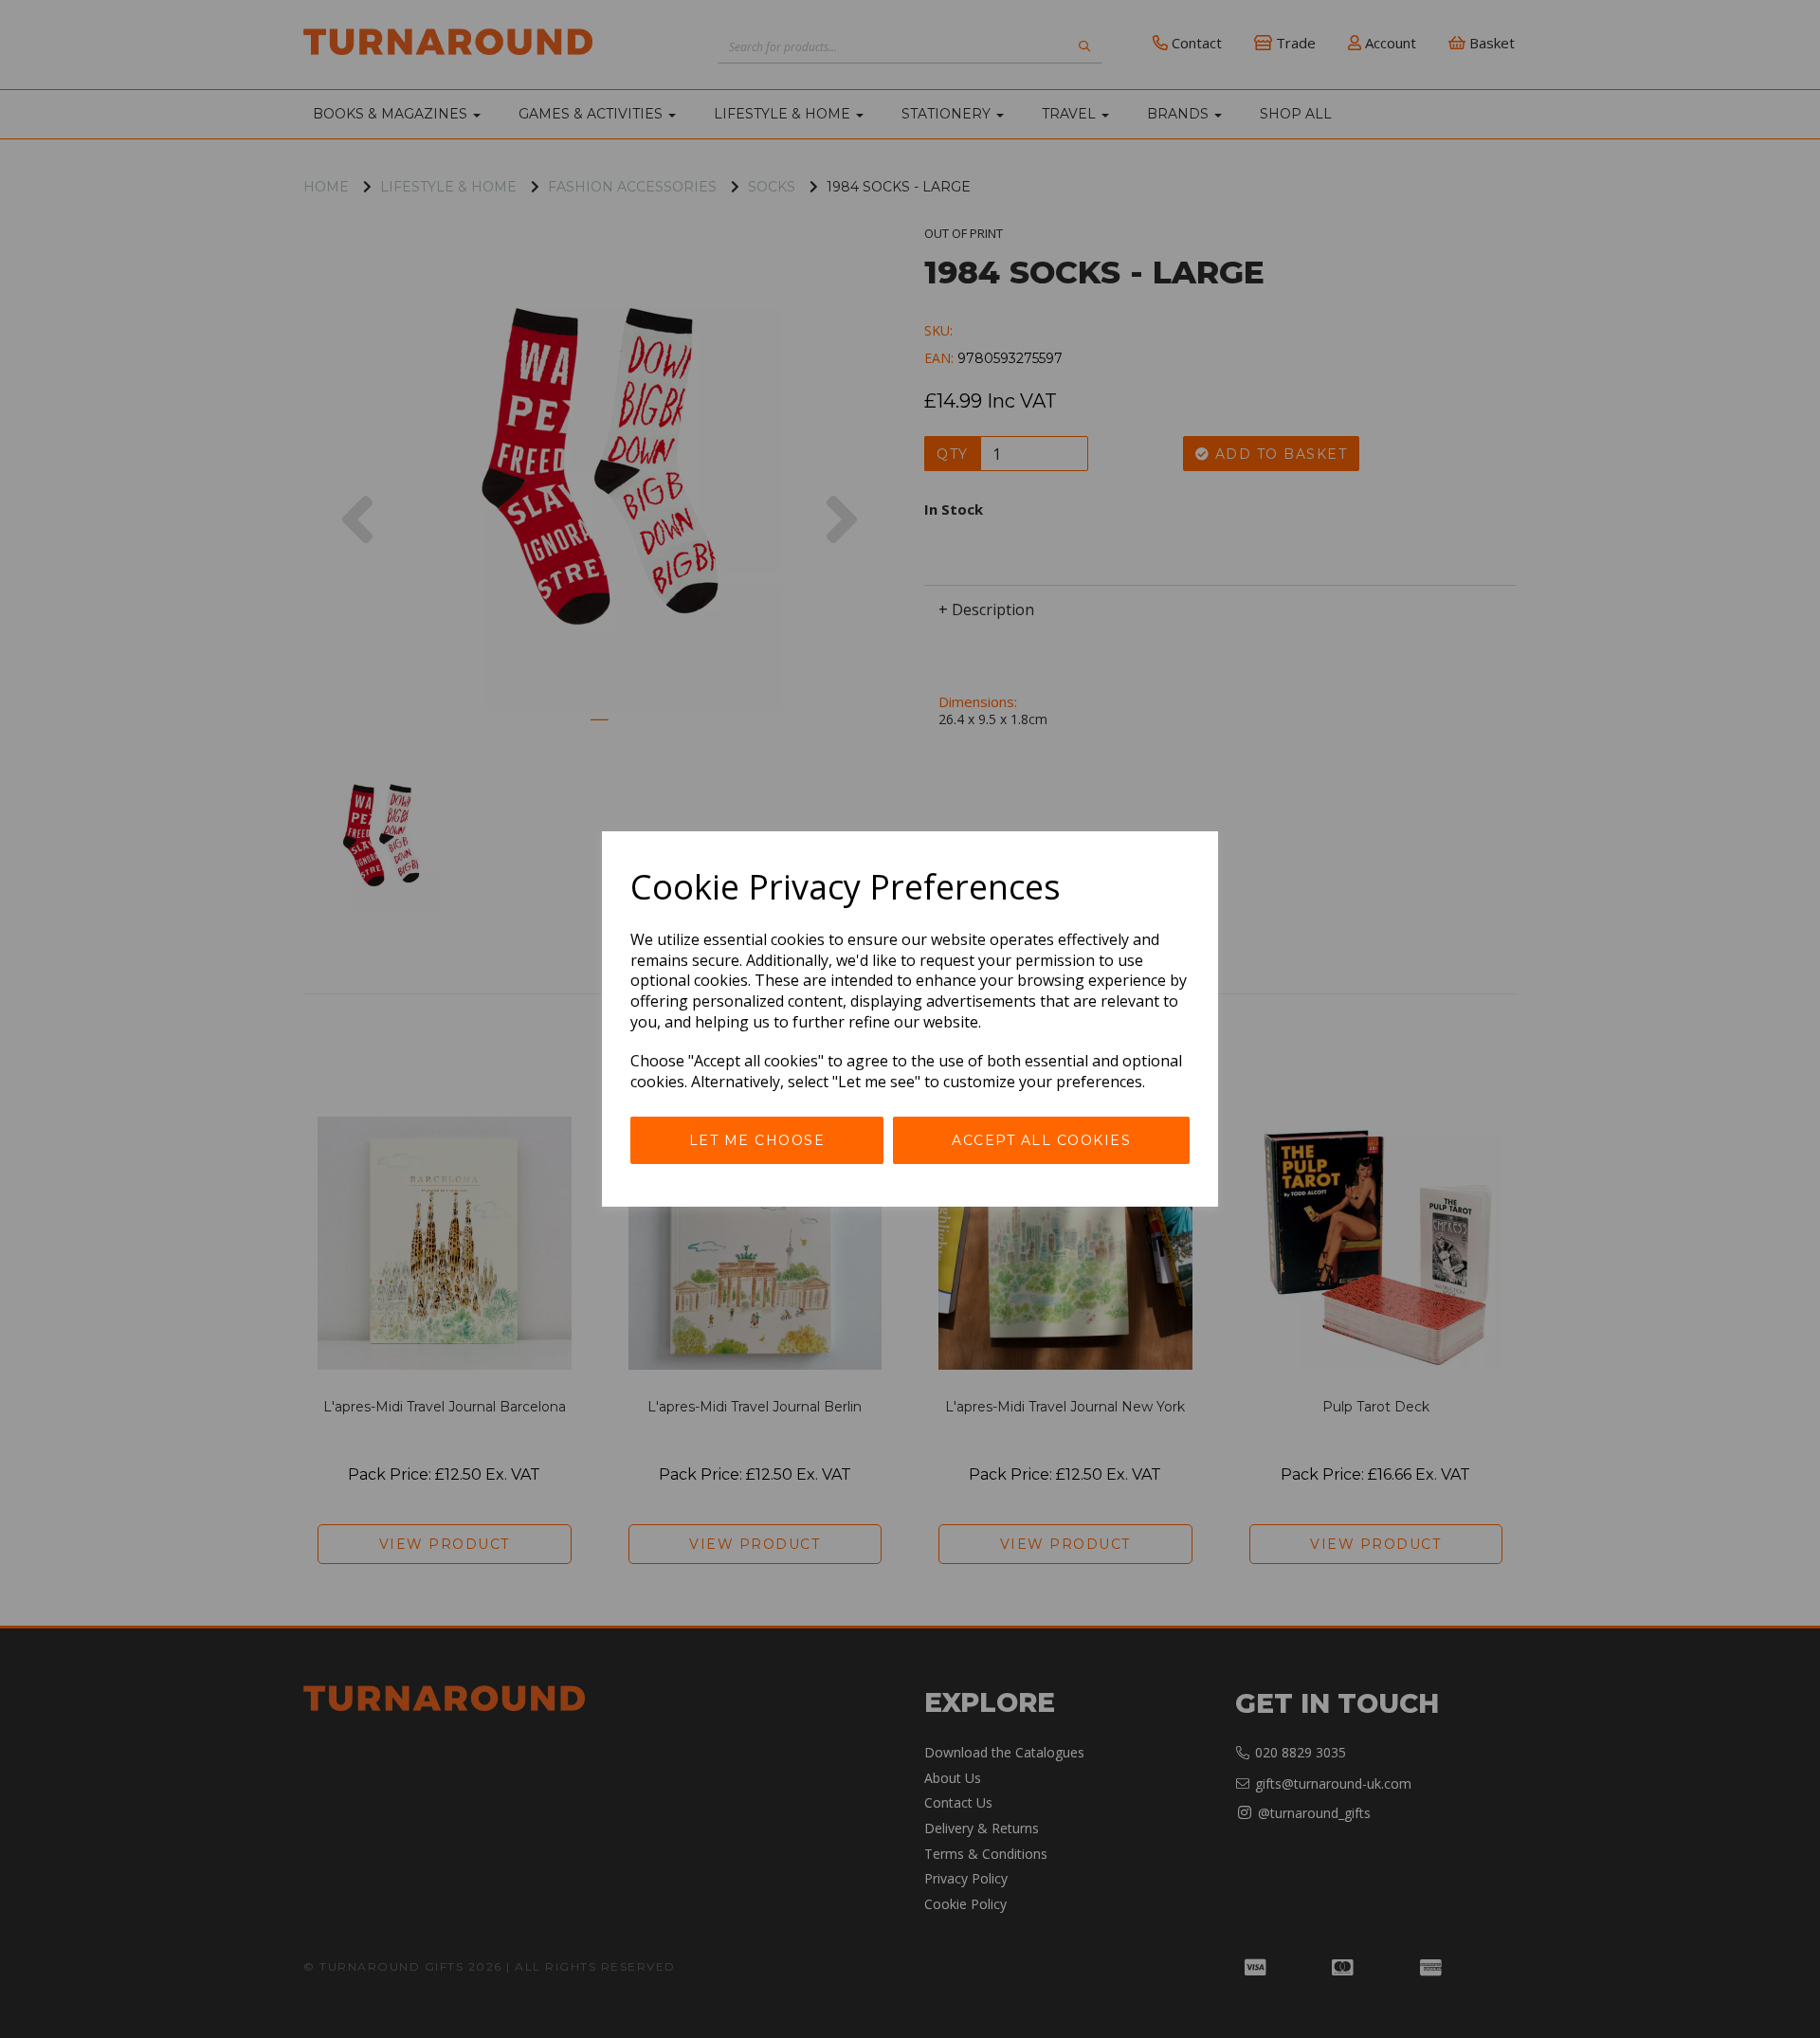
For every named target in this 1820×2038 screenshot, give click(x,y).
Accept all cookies (1041, 1140)
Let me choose (757, 1140)
